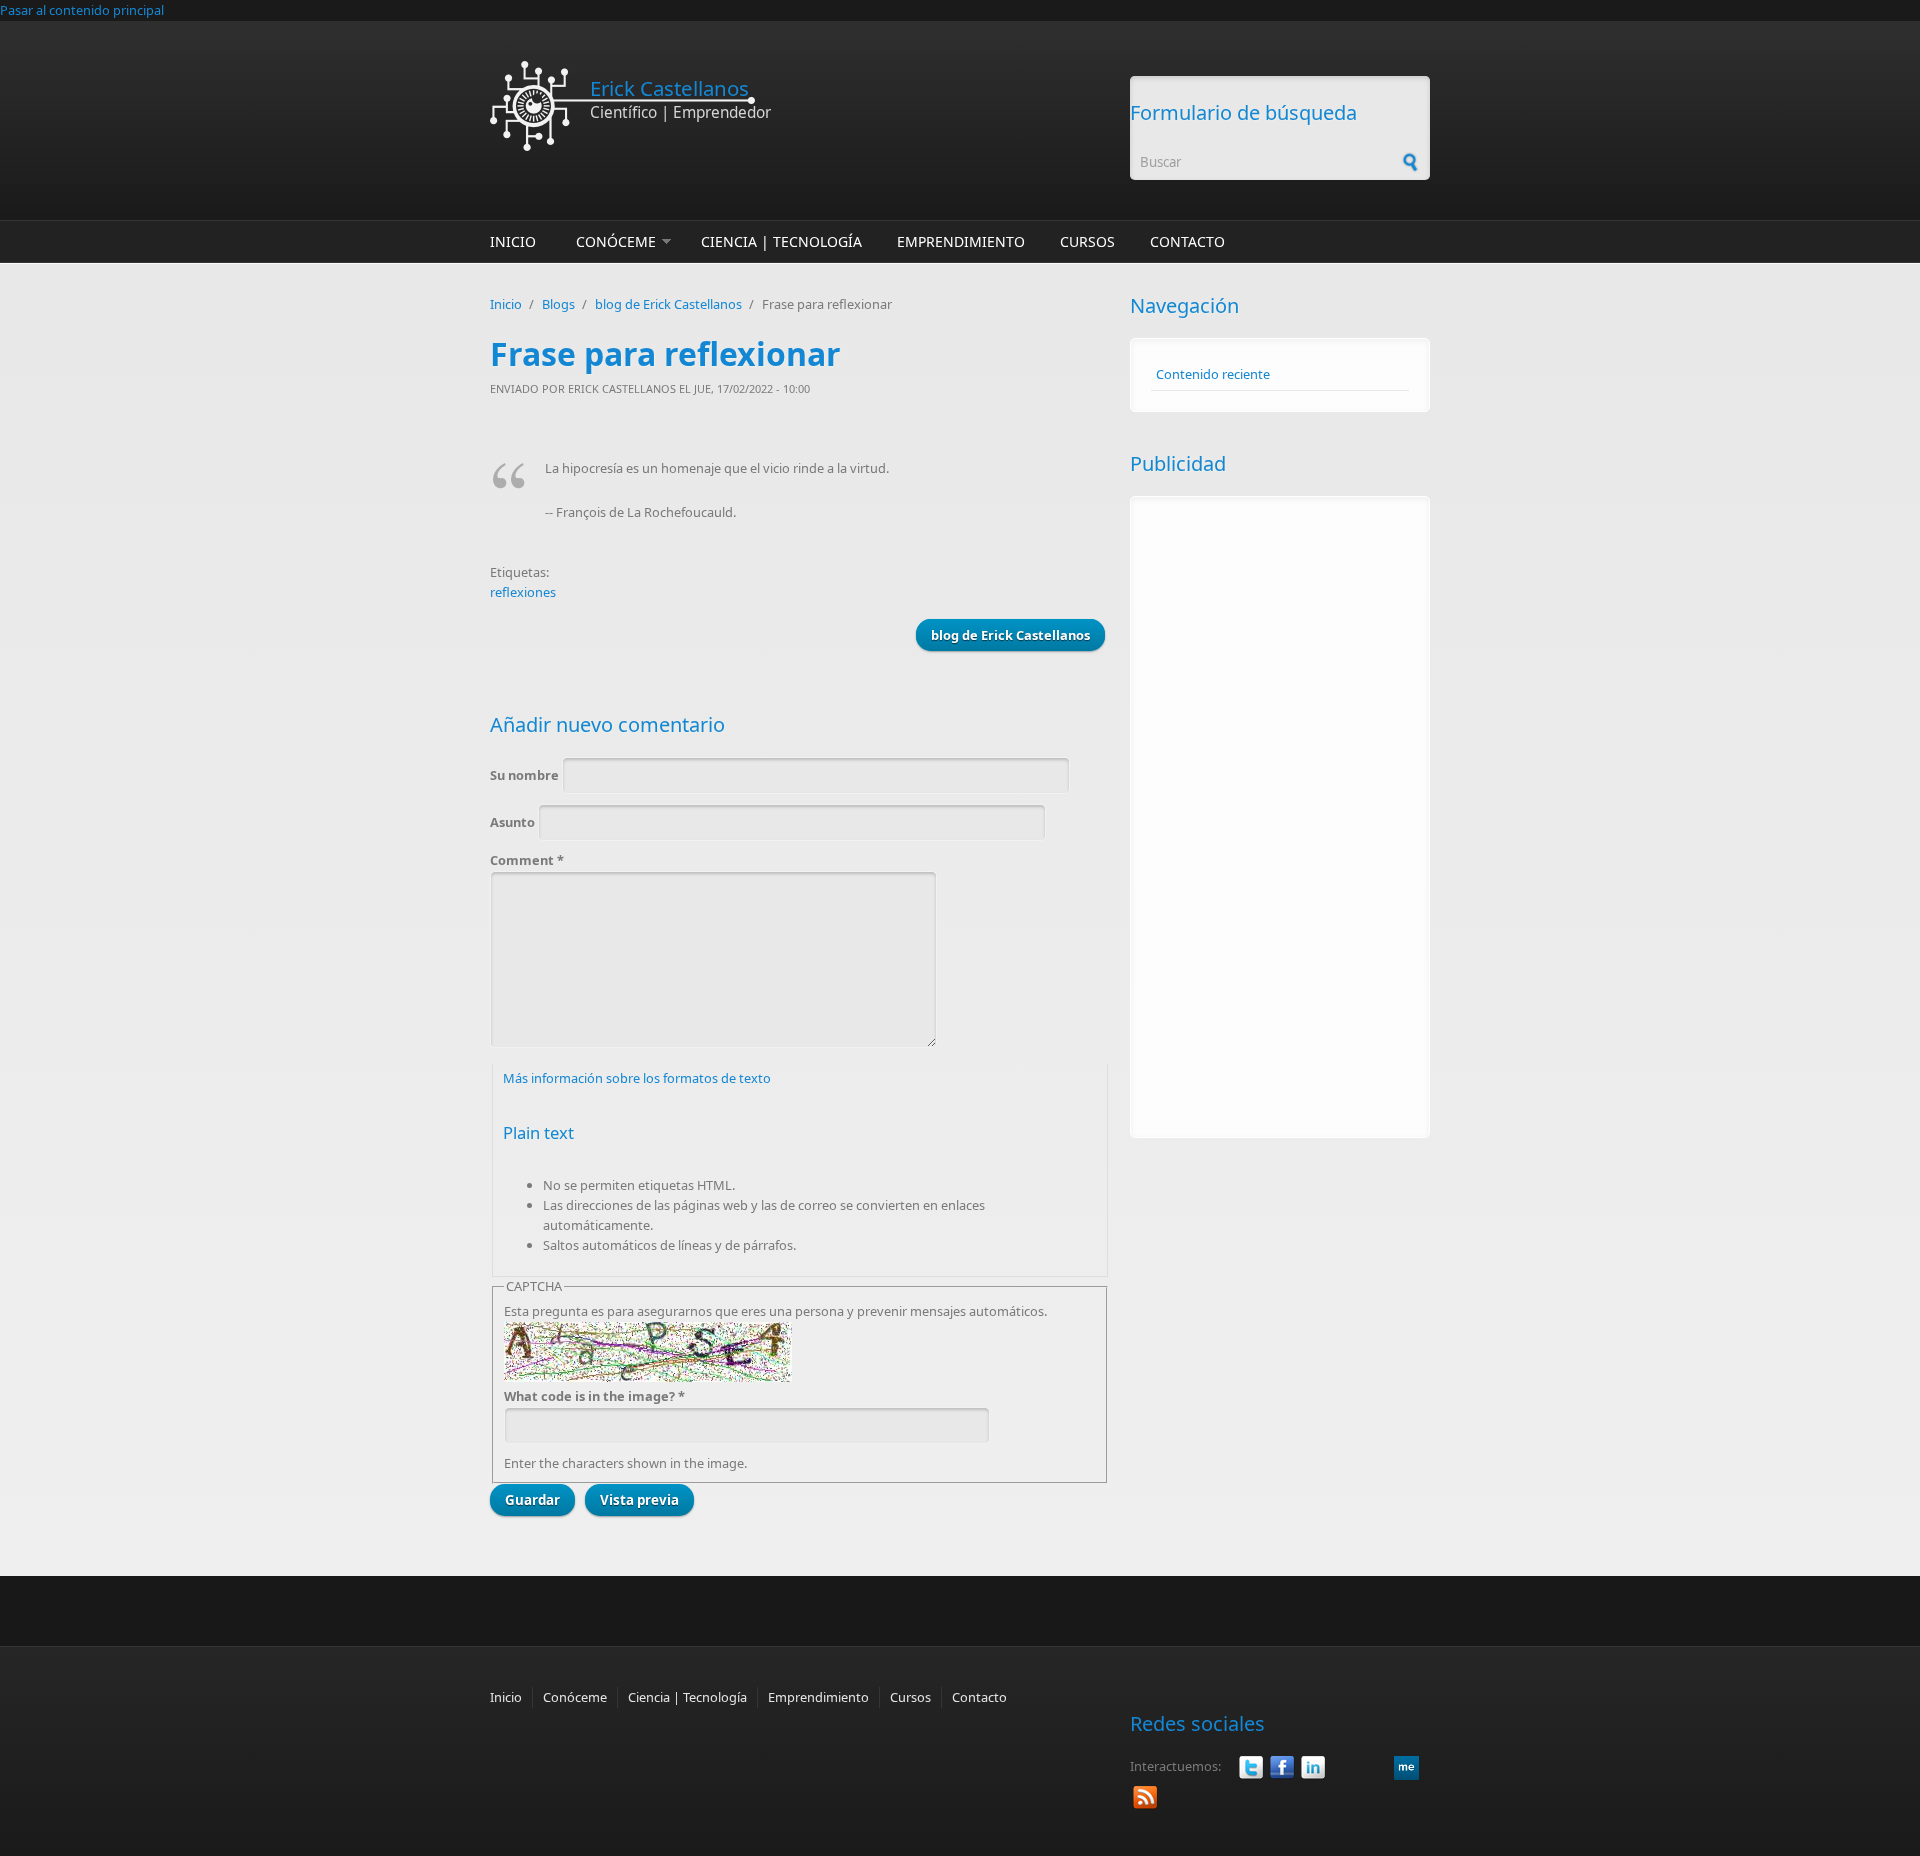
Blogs (558, 304)
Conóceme (616, 241)
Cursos (1087, 241)
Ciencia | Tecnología (781, 241)
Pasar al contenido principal (82, 10)
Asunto (514, 822)
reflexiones (523, 592)
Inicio (513, 241)
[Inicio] (800, 106)
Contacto (1187, 241)
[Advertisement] (1280, 817)
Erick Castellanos (669, 88)
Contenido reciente (1213, 374)
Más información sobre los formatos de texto (637, 1078)
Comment (527, 860)
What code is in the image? (594, 1396)
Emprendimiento (961, 241)
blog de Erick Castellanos (668, 304)
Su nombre (526, 775)
